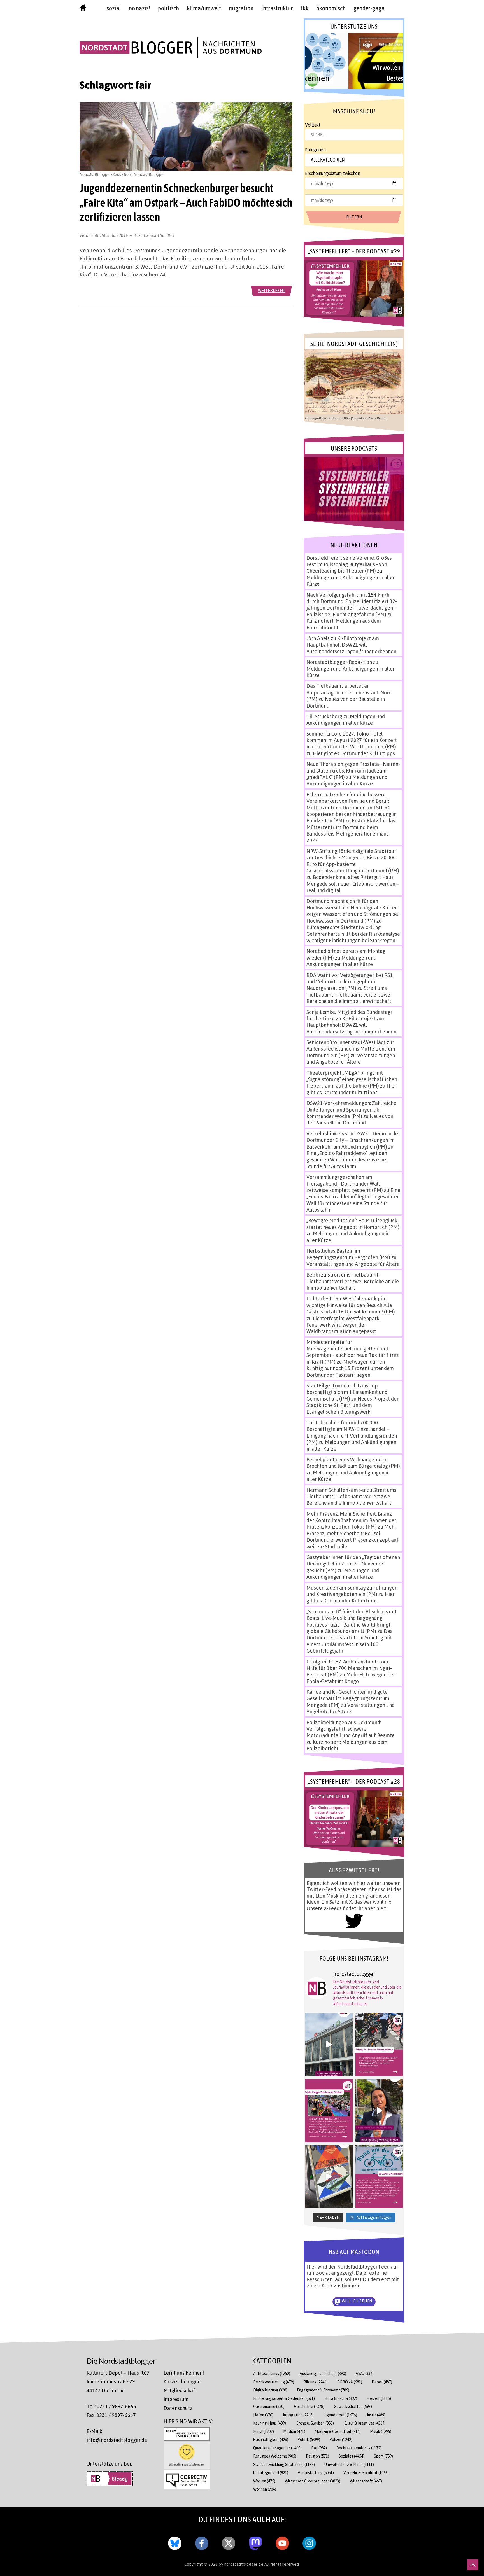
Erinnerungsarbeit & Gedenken (284, 2398)
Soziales (352, 2456)
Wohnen (265, 2489)
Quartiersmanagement (277, 2448)
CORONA (350, 2382)
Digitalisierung (270, 2390)
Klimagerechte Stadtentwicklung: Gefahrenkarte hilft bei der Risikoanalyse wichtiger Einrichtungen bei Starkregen (353, 934)
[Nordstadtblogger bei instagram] (309, 2542)
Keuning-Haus (270, 2423)
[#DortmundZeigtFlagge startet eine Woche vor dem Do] (329, 2111)
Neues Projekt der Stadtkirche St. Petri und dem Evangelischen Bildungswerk (352, 1405)
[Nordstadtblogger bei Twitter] (229, 2542)
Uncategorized (271, 2473)
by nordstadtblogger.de (242, 2564)
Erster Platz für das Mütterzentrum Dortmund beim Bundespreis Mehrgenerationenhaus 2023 (351, 830)
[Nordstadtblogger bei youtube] (282, 2542)
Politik (309, 2440)
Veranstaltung (316, 2473)
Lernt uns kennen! (184, 2373)
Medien (294, 2431)
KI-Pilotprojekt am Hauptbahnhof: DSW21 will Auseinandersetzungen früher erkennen (351, 645)
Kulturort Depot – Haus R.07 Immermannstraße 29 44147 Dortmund (118, 2382)
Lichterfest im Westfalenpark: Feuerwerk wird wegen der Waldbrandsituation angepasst (343, 1325)
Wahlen (264, 2481)
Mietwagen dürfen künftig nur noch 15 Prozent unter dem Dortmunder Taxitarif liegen (350, 1368)
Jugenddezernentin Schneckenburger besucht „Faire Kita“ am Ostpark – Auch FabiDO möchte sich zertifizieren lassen (186, 202)
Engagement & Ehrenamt (323, 2390)
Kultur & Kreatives (365, 2423)
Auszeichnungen (182, 2381)
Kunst (264, 2431)
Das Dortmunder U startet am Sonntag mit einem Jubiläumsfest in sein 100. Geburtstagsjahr (349, 1641)
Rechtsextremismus (359, 2448)
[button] (354, 61)
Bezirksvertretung (274, 2382)
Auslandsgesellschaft (323, 2373)
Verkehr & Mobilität (366, 2473)
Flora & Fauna (341, 2398)
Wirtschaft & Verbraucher (313, 2481)
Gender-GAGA (369, 8)
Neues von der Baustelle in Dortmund (350, 1119)
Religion (317, 2456)
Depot (382, 2382)
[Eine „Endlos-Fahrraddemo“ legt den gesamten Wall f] (379, 2045)
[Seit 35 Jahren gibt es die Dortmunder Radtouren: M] (379, 2177)
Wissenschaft (366, 2481)
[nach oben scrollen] (473, 2565)
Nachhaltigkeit (271, 2440)
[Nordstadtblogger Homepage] (83, 9)
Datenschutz (178, 2408)
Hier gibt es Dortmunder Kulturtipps (354, 753)
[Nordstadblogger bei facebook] (202, 2542)
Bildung (316, 2382)
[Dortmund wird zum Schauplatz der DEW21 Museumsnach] (379, 2111)
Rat (319, 2448)
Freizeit (379, 2398)
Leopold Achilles (159, 235)
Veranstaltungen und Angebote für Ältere (351, 1059)
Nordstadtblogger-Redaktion (339, 662)
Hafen (263, 2415)
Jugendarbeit (340, 2415)
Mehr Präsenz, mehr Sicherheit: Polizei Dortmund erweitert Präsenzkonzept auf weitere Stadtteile (352, 1536)
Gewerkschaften (353, 2406)
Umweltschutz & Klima (349, 2464)
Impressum (176, 2399)
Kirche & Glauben (315, 2423)
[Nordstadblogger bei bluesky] (175, 2542)
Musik (381, 2431)
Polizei (341, 2440)
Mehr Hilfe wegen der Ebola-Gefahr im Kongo (351, 1678)
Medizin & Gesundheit (338, 2431)
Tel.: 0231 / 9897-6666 (111, 2406)
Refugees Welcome (275, 2456)
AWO (365, 2373)
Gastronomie (269, 2406)
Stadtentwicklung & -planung (284, 2464)
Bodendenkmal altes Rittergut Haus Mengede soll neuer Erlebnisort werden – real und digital (353, 884)
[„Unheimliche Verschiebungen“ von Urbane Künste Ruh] (329, 2177)
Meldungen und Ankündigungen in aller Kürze (346, 719)
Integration (298, 2415)
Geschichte (309, 2406)
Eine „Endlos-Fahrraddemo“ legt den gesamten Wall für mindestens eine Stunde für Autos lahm (347, 1160)
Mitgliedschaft (180, 2390)
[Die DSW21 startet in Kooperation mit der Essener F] (329, 2045)
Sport (383, 2456)
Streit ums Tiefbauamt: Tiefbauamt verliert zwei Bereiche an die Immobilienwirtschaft (349, 994)
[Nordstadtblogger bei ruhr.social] (255, 2542)
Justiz (376, 2415)
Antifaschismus (272, 2373)
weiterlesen (271, 290)
